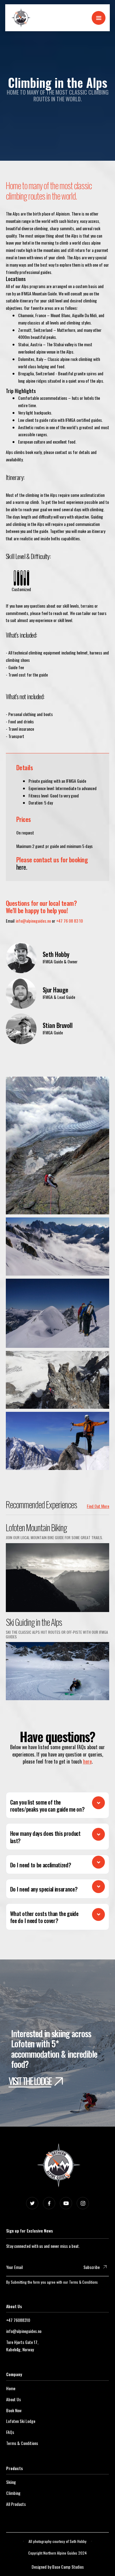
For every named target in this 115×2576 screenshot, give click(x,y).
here (87, 1761)
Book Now (14, 2410)
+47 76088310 (18, 2320)
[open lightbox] (58, 1144)
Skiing (11, 2482)
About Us (13, 2399)
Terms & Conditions (83, 2282)
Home (11, 2388)
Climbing (13, 2493)
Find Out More (98, 1506)
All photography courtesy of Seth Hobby (57, 2541)
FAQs (10, 2432)
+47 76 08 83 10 (69, 921)
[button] (99, 18)
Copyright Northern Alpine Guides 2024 (57, 2553)
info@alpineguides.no (33, 921)
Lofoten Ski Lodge (21, 2421)
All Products (16, 2504)
